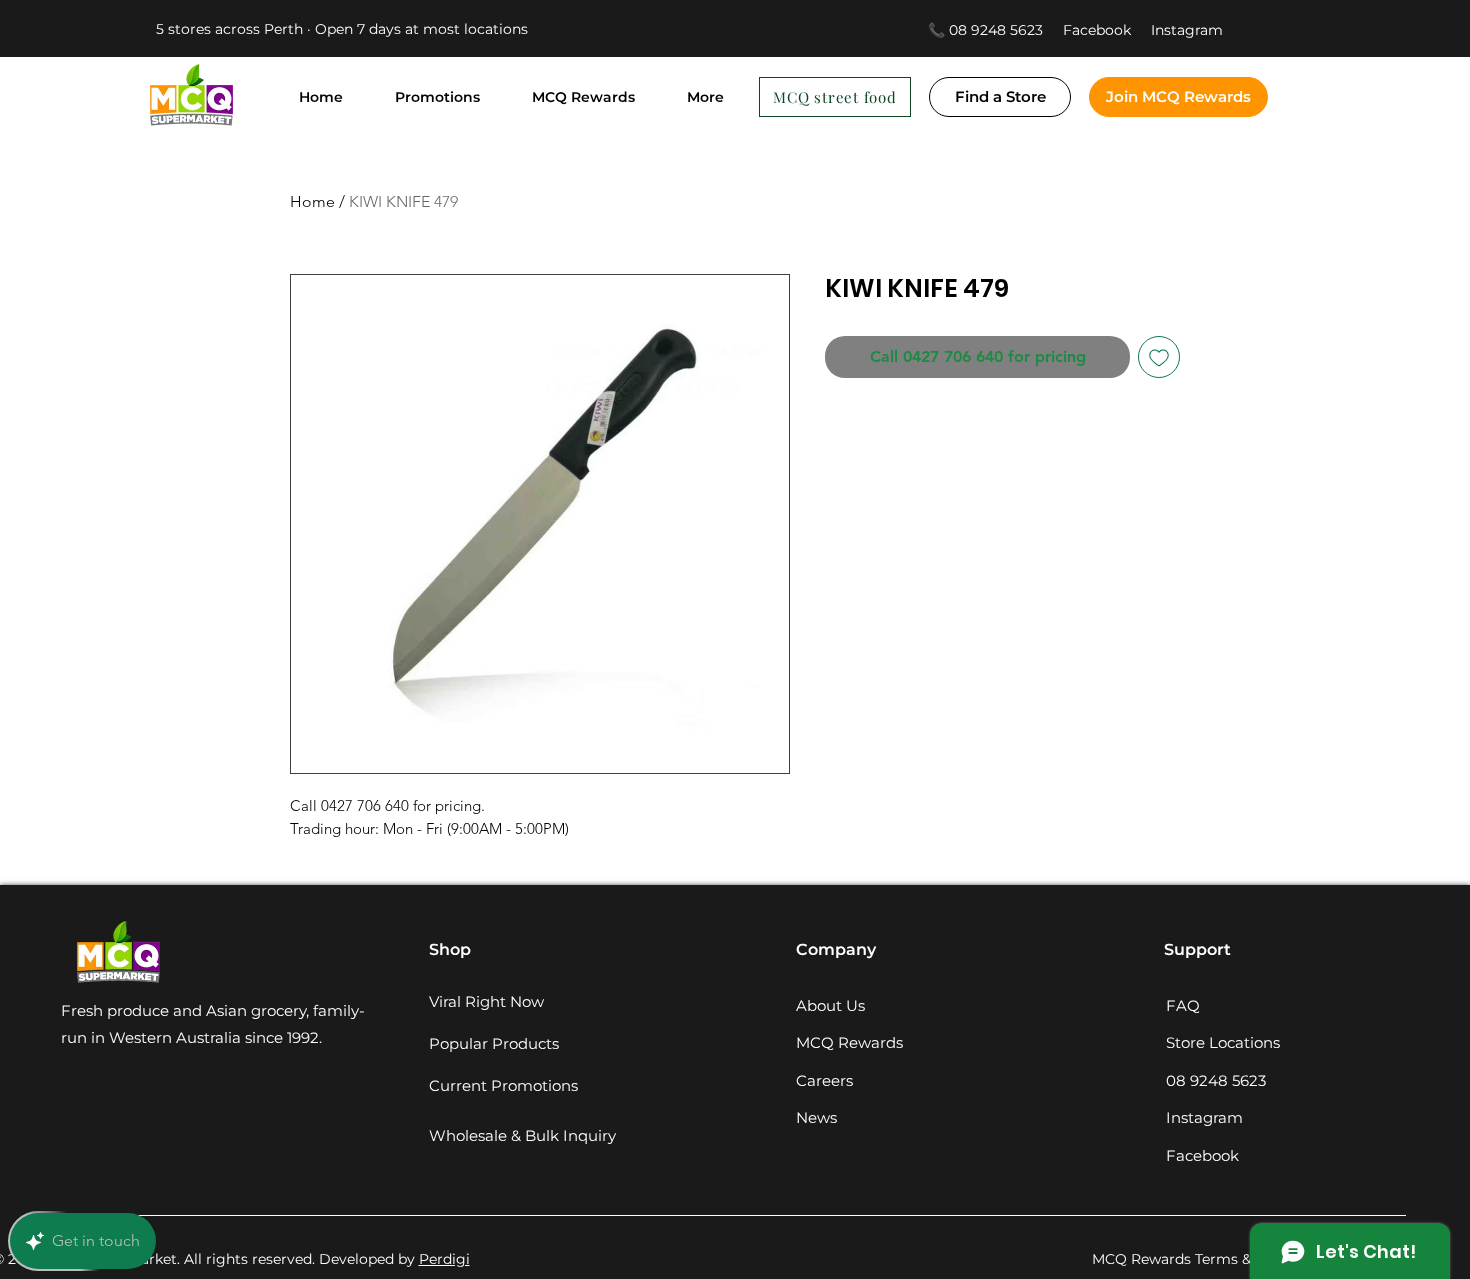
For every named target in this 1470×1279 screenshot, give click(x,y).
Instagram (1187, 30)
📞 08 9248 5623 (985, 30)
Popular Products (494, 1043)
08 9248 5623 (1216, 1080)
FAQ (1183, 1005)
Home (312, 201)
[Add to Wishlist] (1159, 357)
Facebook (1107, 30)
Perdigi (444, 1259)
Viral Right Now (486, 1001)
